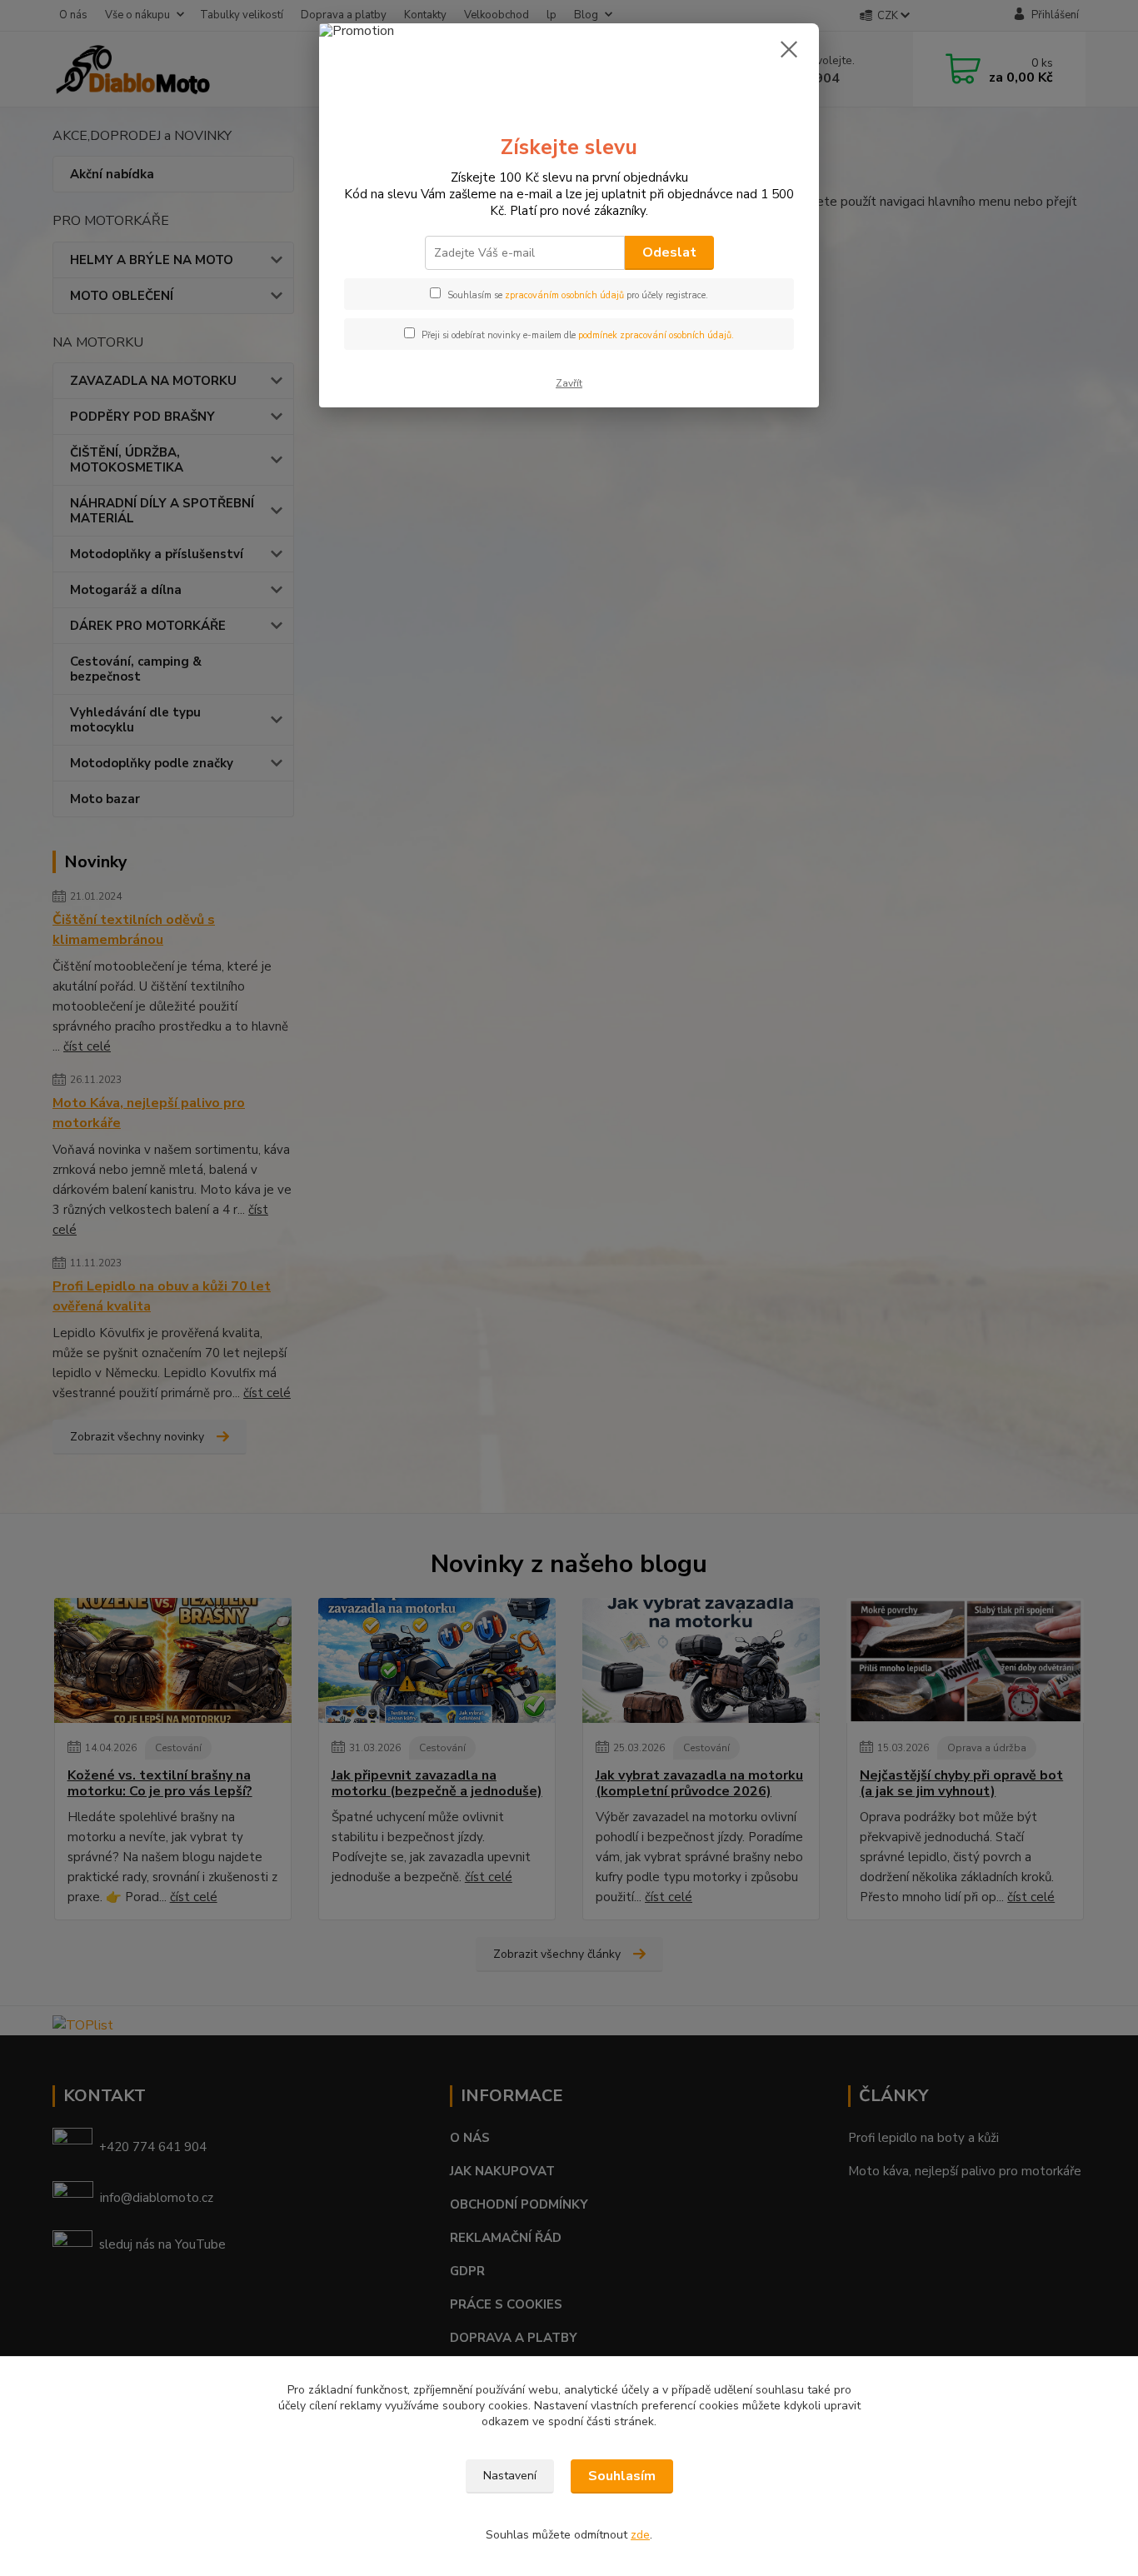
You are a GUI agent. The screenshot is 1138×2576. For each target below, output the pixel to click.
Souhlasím (622, 2476)
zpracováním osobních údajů (564, 295)
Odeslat (669, 252)
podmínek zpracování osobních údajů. (656, 335)
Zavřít (569, 383)
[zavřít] (789, 49)
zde (640, 2535)
